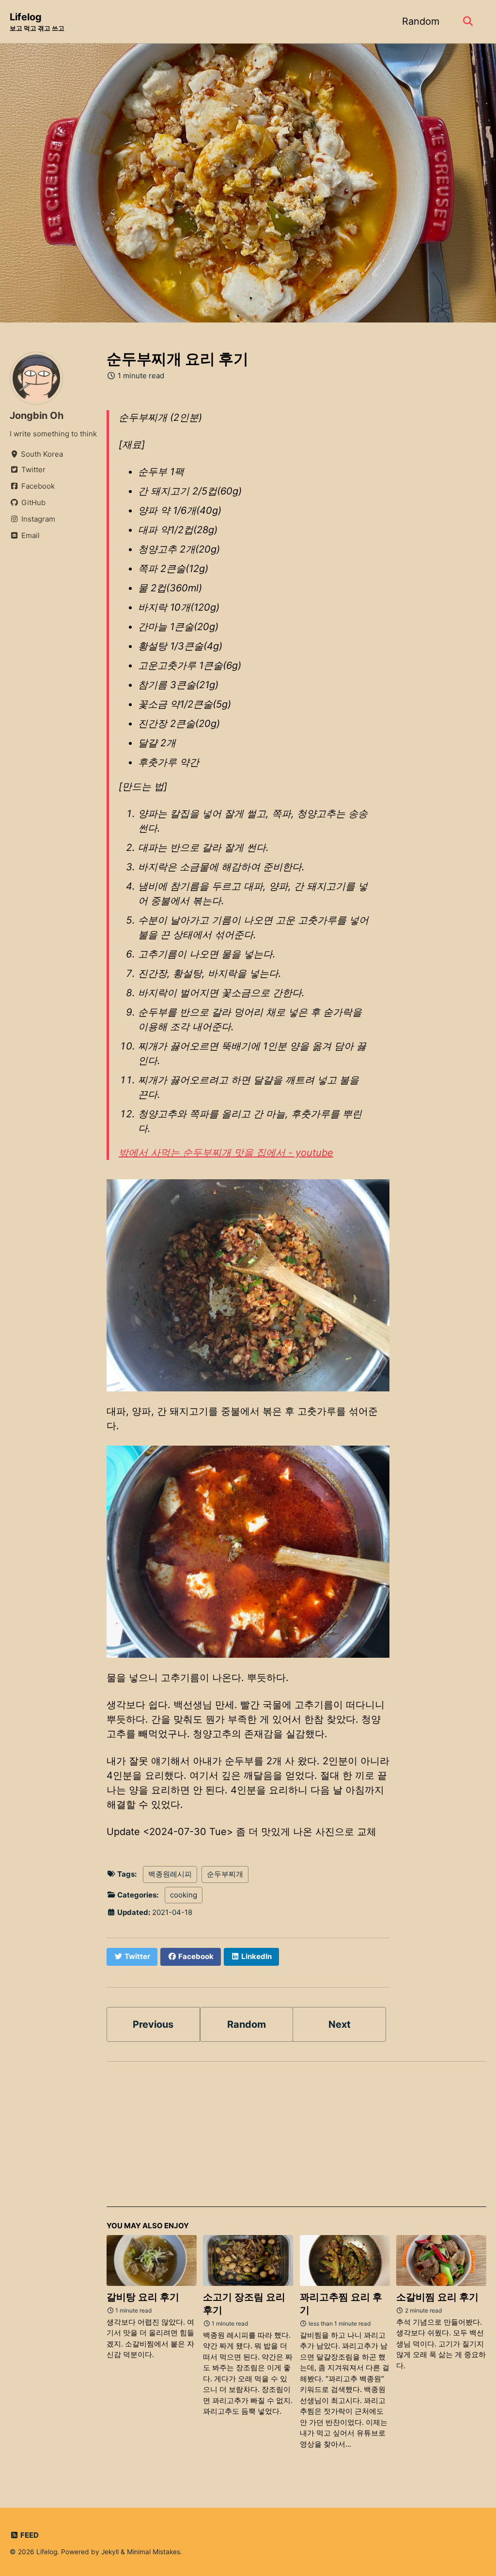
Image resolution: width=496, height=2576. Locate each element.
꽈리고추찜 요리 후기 (341, 2304)
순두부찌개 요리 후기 (178, 359)
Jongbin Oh (37, 416)
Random (421, 21)
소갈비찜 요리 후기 (437, 2297)
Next (340, 2024)
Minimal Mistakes (154, 2552)
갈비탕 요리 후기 (143, 2297)
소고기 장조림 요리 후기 (244, 2304)
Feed (29, 2535)
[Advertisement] (296, 2139)
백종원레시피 (170, 1874)
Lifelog (37, 22)
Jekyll (110, 2552)
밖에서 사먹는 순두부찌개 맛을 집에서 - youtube (226, 1153)
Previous (153, 2024)
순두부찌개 (225, 1874)
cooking (184, 1895)
